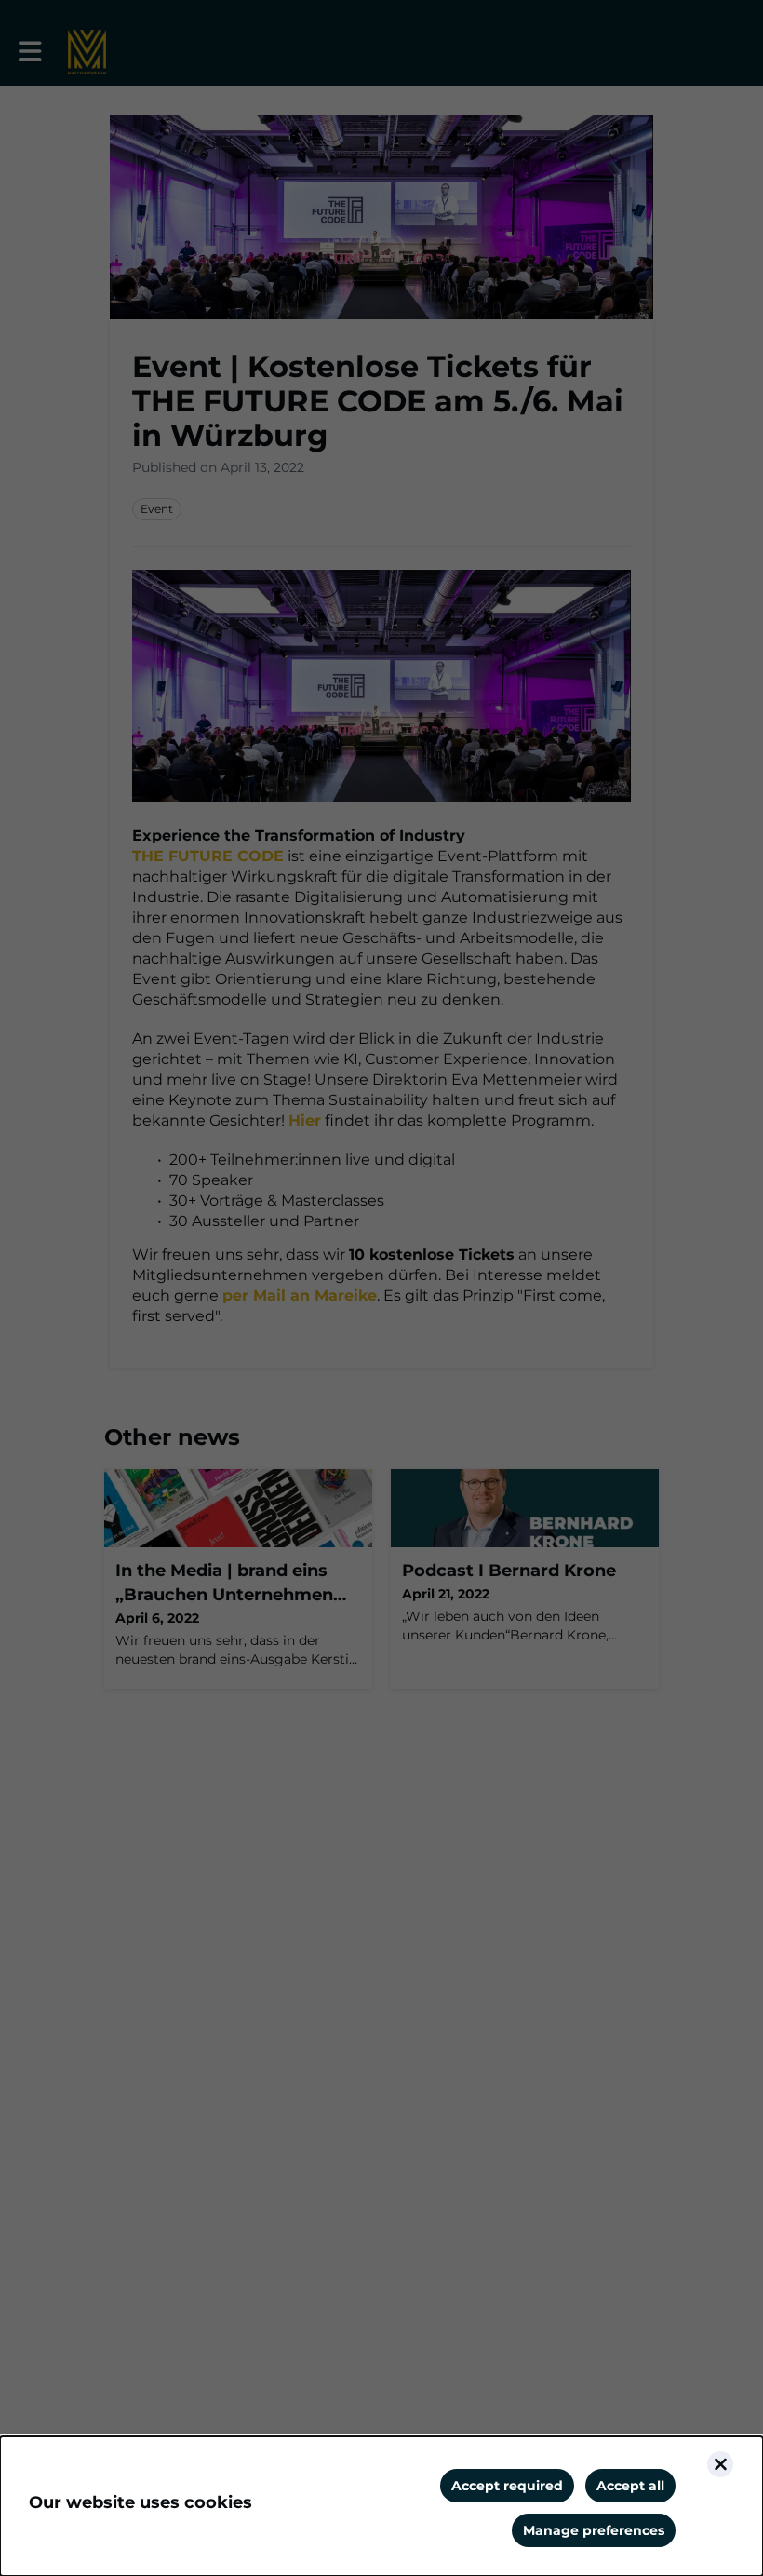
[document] (381, 2506)
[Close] (720, 2464)
